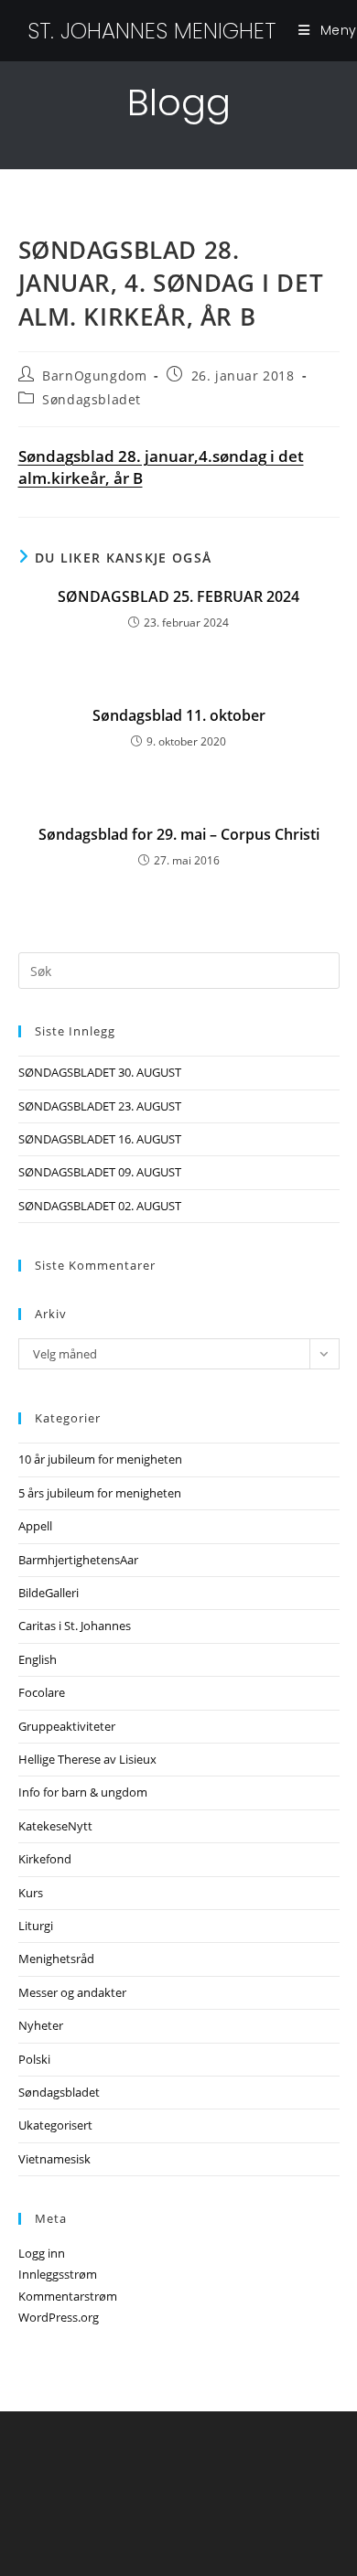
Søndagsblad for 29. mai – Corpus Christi (179, 834)
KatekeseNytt (55, 1826)
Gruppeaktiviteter (67, 1726)
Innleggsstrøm (58, 2274)
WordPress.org (59, 2317)
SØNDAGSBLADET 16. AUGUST (100, 1139)
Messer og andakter (72, 1992)
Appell (35, 1526)
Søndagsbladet (92, 399)
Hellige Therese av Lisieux (87, 1759)
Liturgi (36, 1926)
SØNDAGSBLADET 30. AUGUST (100, 1072)
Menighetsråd (56, 1959)
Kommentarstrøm (68, 2296)
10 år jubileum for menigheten (100, 1459)
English (38, 1659)
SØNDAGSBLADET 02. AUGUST (100, 1206)
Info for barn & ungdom (83, 1792)
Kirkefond (45, 1859)
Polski (34, 2059)
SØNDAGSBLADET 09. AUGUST (100, 1172)
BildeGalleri (49, 1593)
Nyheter (41, 2025)
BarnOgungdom (94, 376)
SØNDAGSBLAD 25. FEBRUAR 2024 (178, 596)
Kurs (31, 1893)
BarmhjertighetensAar (78, 1560)
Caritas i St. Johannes (75, 1626)
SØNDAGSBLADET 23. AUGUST (100, 1106)
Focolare (42, 1692)
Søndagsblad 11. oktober (179, 715)
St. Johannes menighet (151, 31)
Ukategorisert (55, 2125)
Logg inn (42, 2253)
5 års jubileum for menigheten (100, 1493)
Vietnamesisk (54, 2159)
